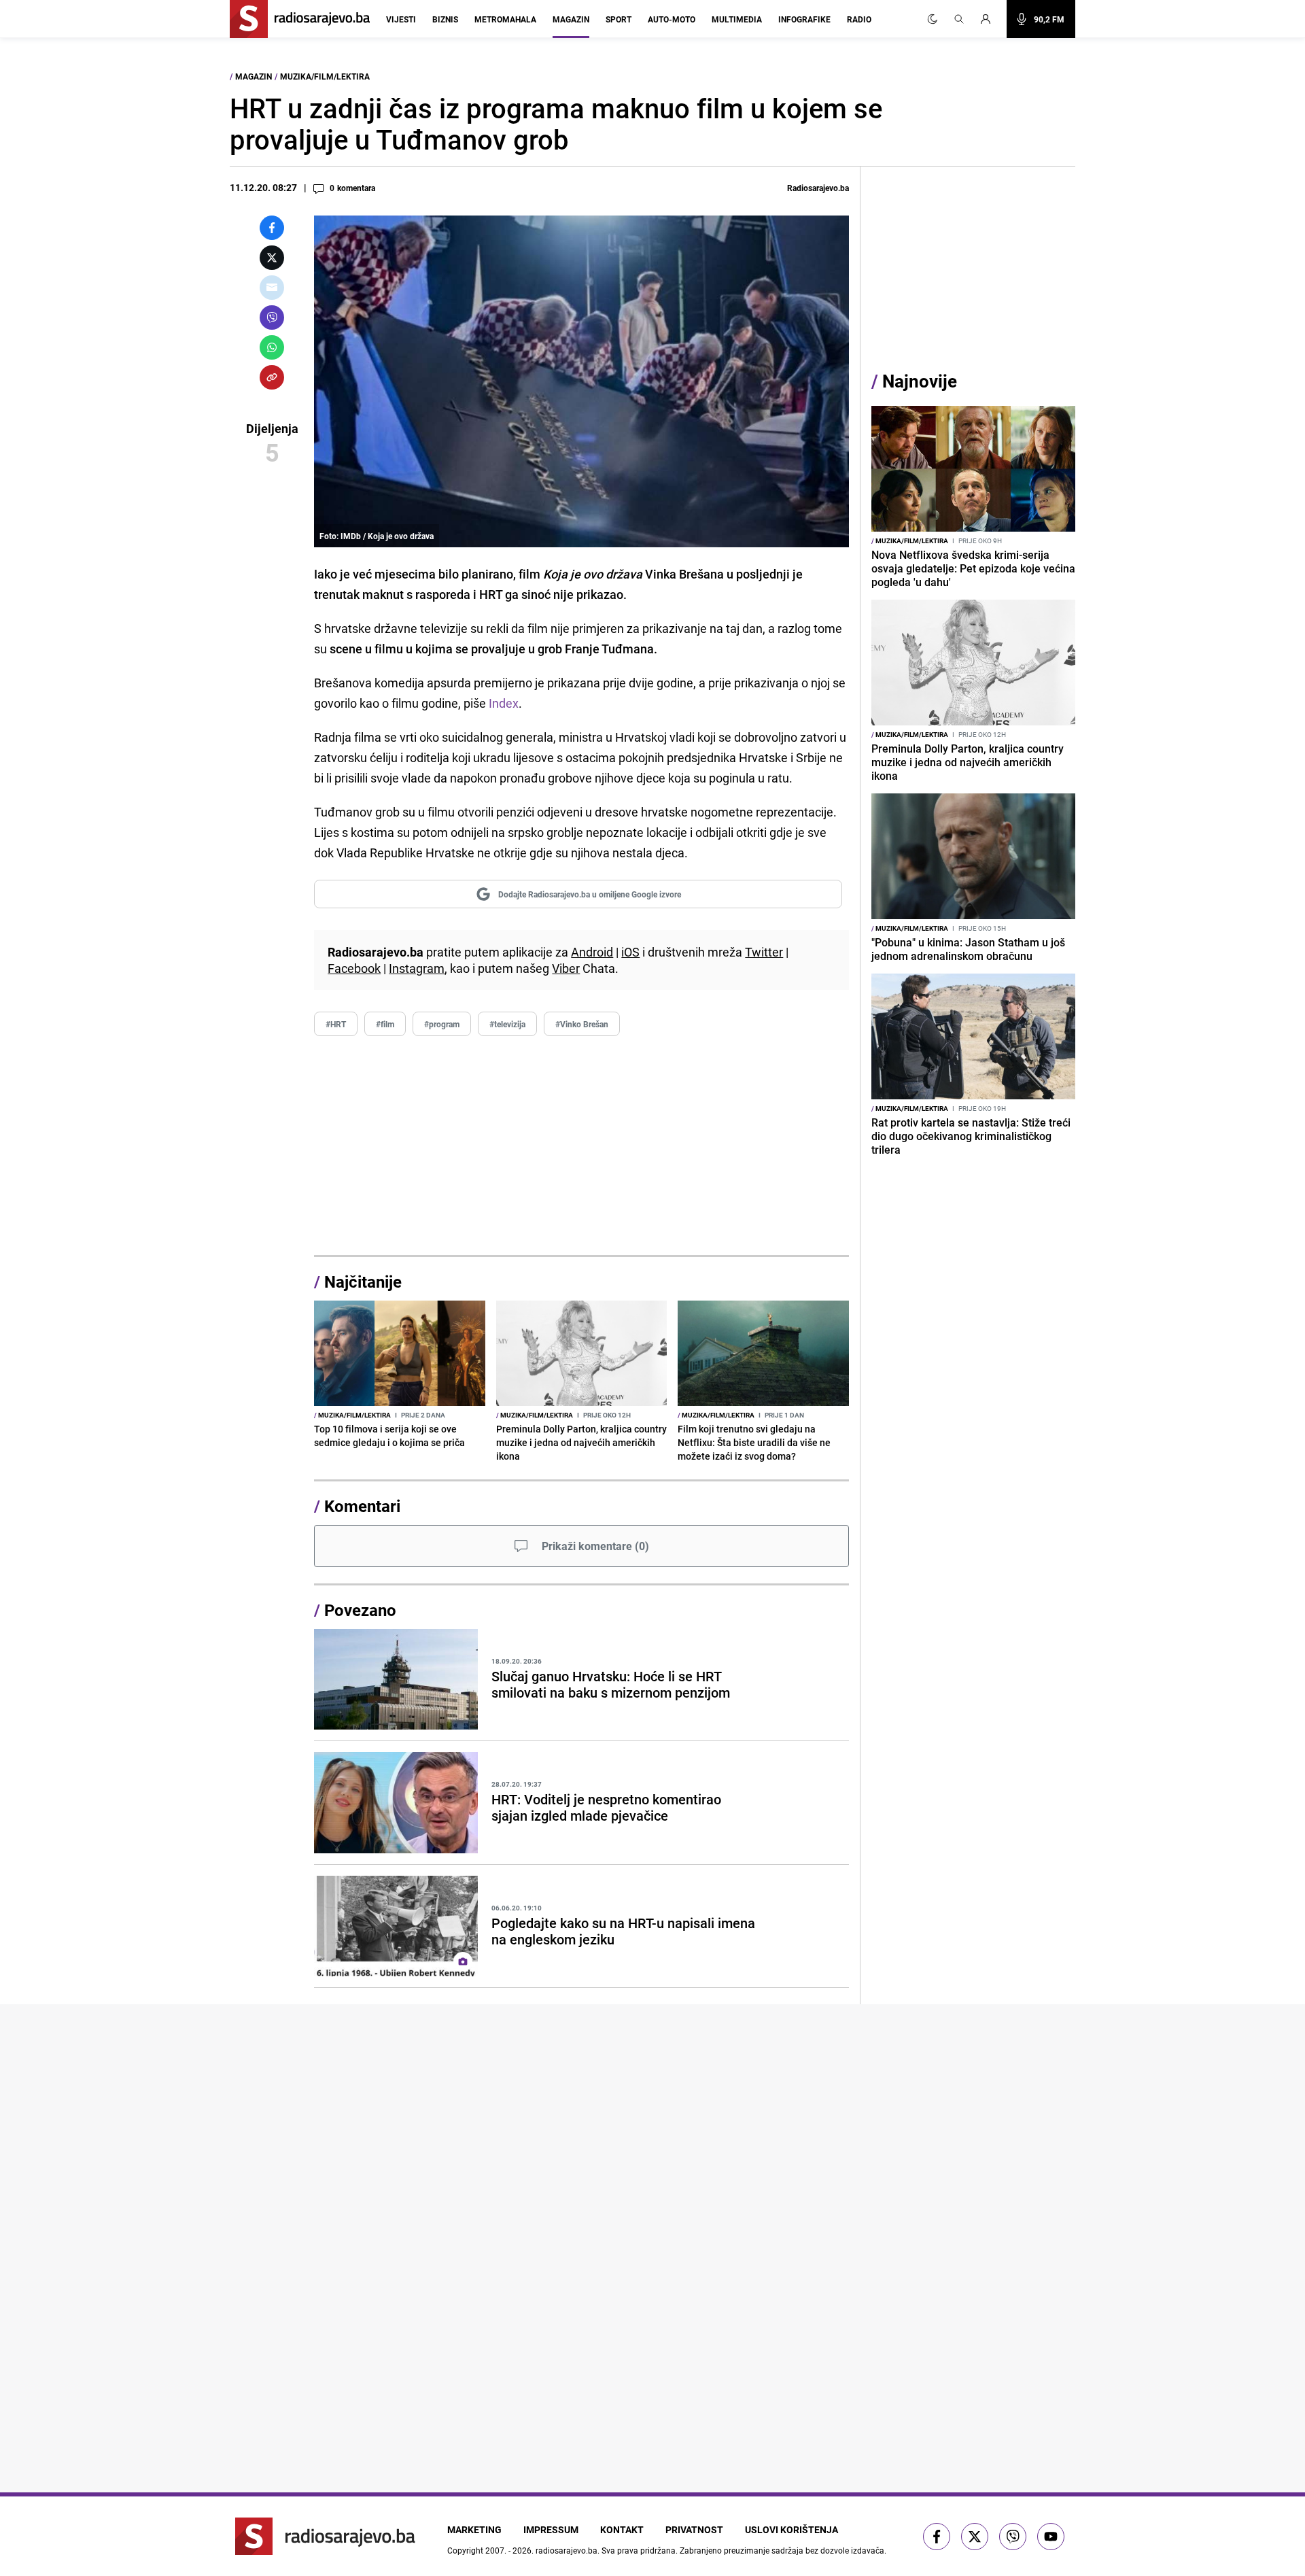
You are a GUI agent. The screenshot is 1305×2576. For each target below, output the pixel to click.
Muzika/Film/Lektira (325, 76)
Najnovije (920, 381)
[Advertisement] (581, 1146)
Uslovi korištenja (791, 2529)
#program (442, 1024)
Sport (619, 19)
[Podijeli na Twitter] (272, 258)
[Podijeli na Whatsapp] (272, 347)
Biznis (445, 19)
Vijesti (401, 19)
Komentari (362, 1506)
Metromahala (505, 19)
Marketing (474, 2529)
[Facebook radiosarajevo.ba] (937, 2537)
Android (592, 952)
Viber (566, 968)
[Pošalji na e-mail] (272, 288)
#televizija (507, 1024)
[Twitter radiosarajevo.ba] (975, 2537)
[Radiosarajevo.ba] (325, 2536)
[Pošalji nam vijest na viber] (1013, 2537)
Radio (859, 19)
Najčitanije (363, 1282)
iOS (630, 952)
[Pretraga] (959, 19)
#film (385, 1024)
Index (504, 703)
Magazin (571, 19)
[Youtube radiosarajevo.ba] (1051, 2537)
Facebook (354, 968)
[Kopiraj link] (272, 377)
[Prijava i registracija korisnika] (990, 19)
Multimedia (737, 19)
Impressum (551, 2529)
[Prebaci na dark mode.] (933, 19)
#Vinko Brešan (582, 1024)
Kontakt (622, 2529)
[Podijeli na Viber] (272, 317)
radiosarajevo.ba (567, 2550)
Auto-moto (672, 19)
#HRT (336, 1024)
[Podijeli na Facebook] (272, 228)
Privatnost (694, 2529)
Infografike (804, 19)
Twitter (764, 952)
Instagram (417, 968)
